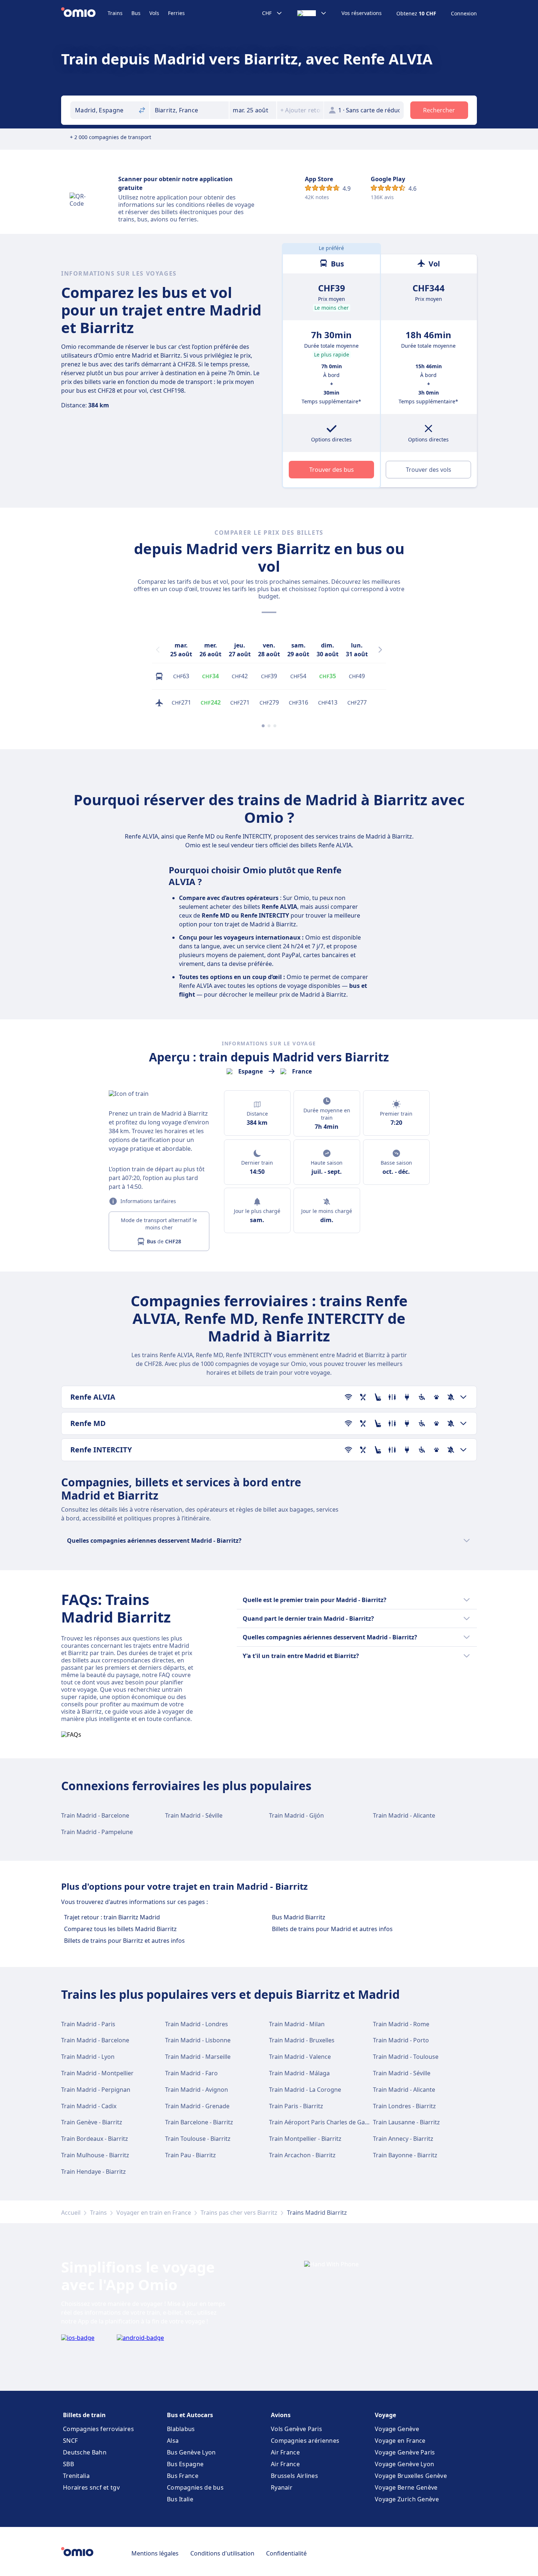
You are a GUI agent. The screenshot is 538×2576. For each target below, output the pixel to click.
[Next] (380, 650)
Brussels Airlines (294, 2476)
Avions (281, 2415)
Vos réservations (362, 13)
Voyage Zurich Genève (407, 2499)
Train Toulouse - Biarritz (198, 2139)
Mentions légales (155, 2553)
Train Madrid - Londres (197, 2024)
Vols (154, 13)
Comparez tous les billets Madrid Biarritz (120, 1929)
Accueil (71, 2213)
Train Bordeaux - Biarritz (95, 2139)
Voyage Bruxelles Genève (411, 2476)
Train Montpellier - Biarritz (305, 2139)
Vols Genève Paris (296, 2429)
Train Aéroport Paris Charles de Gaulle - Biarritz (334, 2122)
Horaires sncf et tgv (91, 2487)
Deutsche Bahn (85, 2452)
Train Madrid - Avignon (197, 2090)
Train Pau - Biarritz (190, 2155)
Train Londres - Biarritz (404, 2106)
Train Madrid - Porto (401, 2040)
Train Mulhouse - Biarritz (95, 2155)
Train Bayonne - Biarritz (405, 2155)
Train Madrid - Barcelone (95, 1815)
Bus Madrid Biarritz (299, 1917)
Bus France (183, 2476)
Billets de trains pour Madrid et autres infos (332, 1929)
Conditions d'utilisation (222, 2553)
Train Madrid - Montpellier (97, 2073)
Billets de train (84, 2415)
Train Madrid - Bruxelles (302, 2040)
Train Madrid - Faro (191, 2073)
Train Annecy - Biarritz (403, 2139)
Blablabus (181, 2429)
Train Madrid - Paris (88, 2024)
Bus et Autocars (190, 2415)
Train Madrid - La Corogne (305, 2090)
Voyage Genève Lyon (404, 2464)
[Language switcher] (312, 13)
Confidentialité (286, 2553)
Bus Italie (180, 2499)
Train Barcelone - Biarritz (199, 2122)
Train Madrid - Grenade (197, 2106)
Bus (136, 13)
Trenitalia (76, 2476)
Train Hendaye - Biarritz (94, 2172)
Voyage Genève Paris (405, 2452)
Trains (115, 13)
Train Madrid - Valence (300, 2057)
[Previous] (158, 650)
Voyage (385, 2415)
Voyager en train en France (154, 2213)
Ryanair (282, 2487)
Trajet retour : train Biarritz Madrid (112, 1917)
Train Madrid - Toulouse (406, 2057)
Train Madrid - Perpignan (96, 2090)
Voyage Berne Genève (406, 2487)
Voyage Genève (397, 2429)
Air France (285, 2452)
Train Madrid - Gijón (296, 1815)
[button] (253, 110)
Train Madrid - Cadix (89, 2106)
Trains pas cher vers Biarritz (239, 2213)
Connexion (464, 14)
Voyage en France (400, 2441)
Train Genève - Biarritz (92, 2122)
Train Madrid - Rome (401, 2024)
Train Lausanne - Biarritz (406, 2122)
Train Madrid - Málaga (299, 2073)
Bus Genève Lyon (191, 2452)
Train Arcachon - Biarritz (302, 2155)
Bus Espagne (185, 2464)
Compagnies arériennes (305, 2441)
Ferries (176, 13)
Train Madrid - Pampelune (97, 1832)
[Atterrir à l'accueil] (84, 13)
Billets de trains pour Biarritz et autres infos (124, 1941)
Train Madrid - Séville (194, 1815)
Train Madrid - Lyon (88, 2057)
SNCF (70, 2441)
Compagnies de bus (195, 2487)
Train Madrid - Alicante (404, 1815)
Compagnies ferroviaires (98, 2429)
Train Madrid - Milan (297, 2024)
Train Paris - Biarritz (296, 2106)
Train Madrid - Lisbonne (198, 2040)
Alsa (173, 2441)
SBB (68, 2464)
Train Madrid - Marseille (198, 2057)
